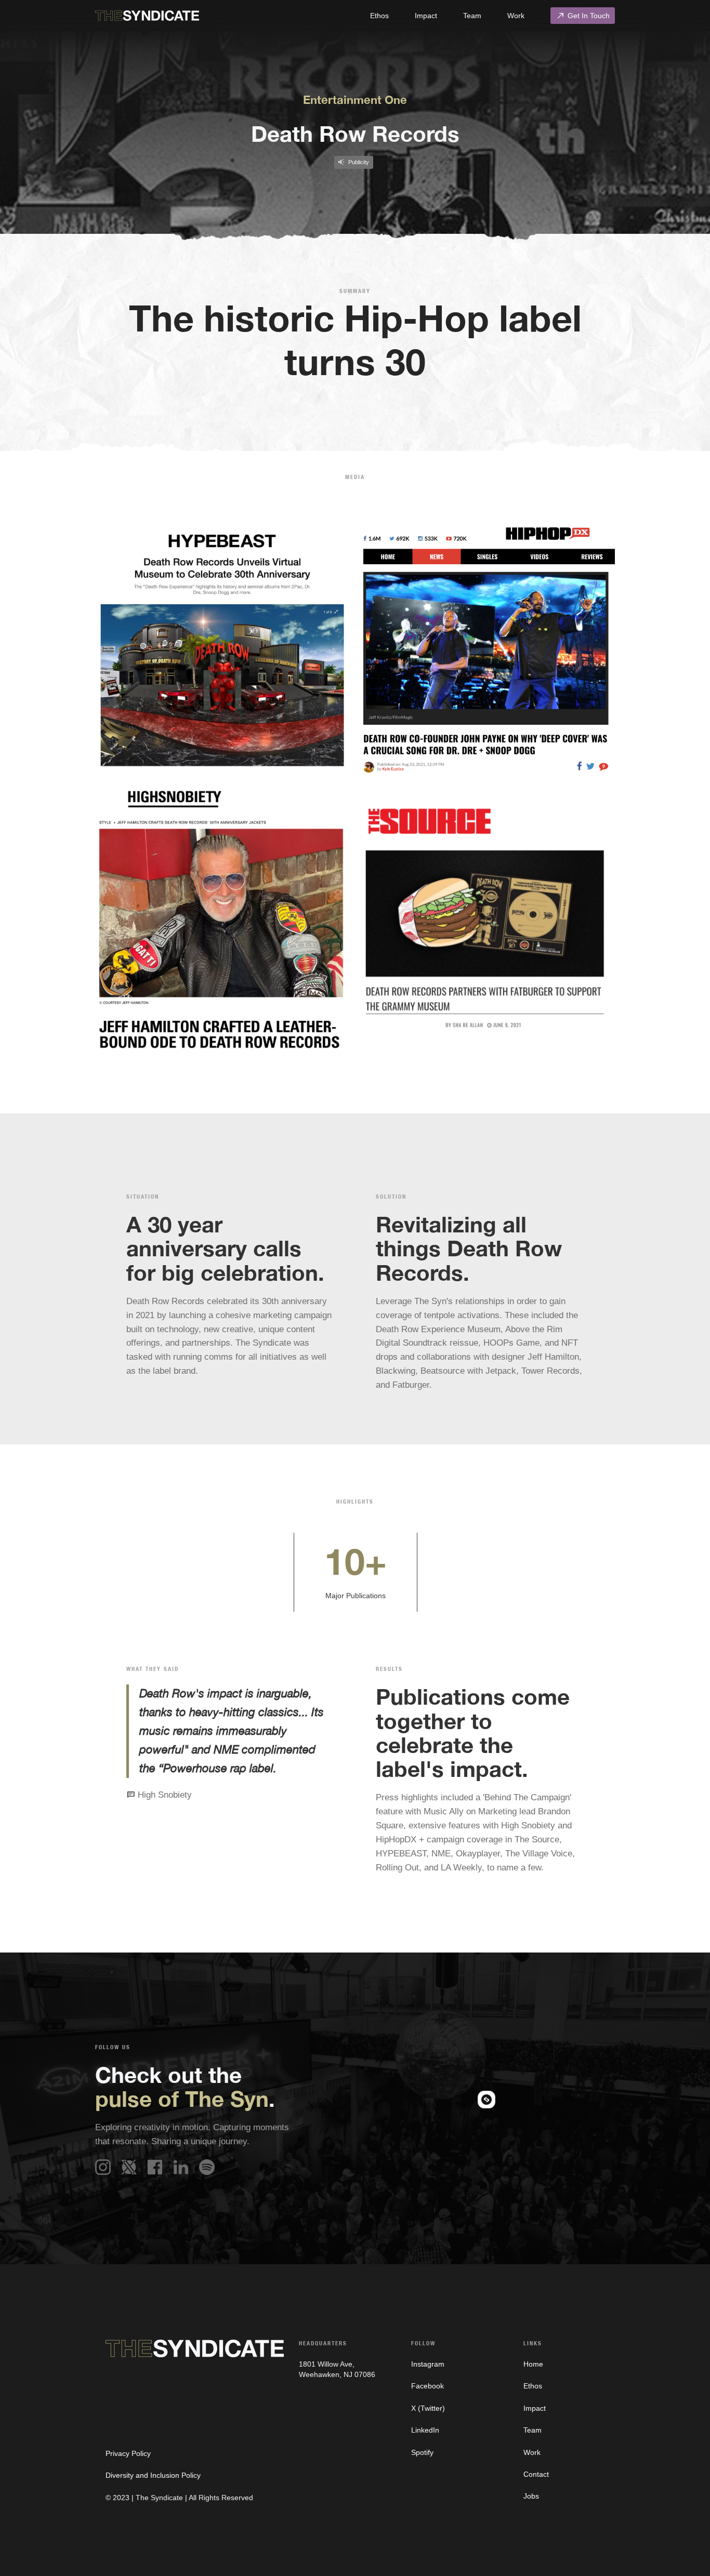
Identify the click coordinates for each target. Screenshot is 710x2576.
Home (533, 2364)
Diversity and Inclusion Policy (153, 2475)
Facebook (428, 2386)
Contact (536, 2474)
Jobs (531, 2496)
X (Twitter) (428, 2408)
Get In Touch (583, 16)
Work (516, 16)
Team (472, 16)
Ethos (379, 16)
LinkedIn (425, 2430)
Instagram (428, 2364)
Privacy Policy (128, 2453)
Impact (426, 16)
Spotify (422, 2452)
